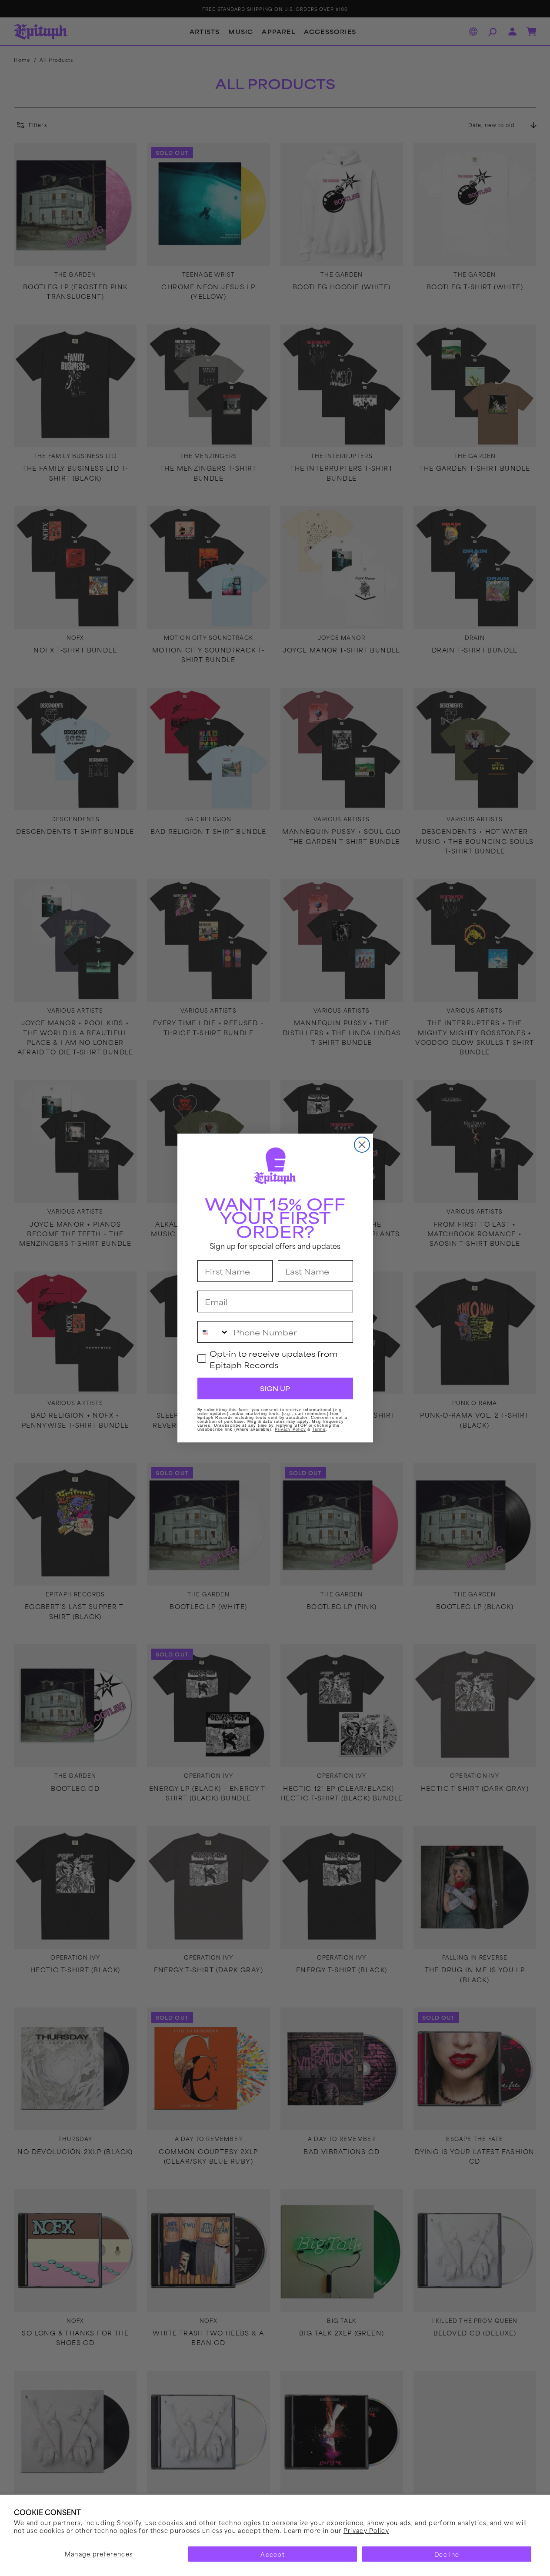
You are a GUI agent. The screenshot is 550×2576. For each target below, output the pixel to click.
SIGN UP (275, 1388)
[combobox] (213, 1332)
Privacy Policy (366, 2530)
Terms (319, 1429)
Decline (447, 2554)
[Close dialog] (362, 1145)
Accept (273, 2554)
